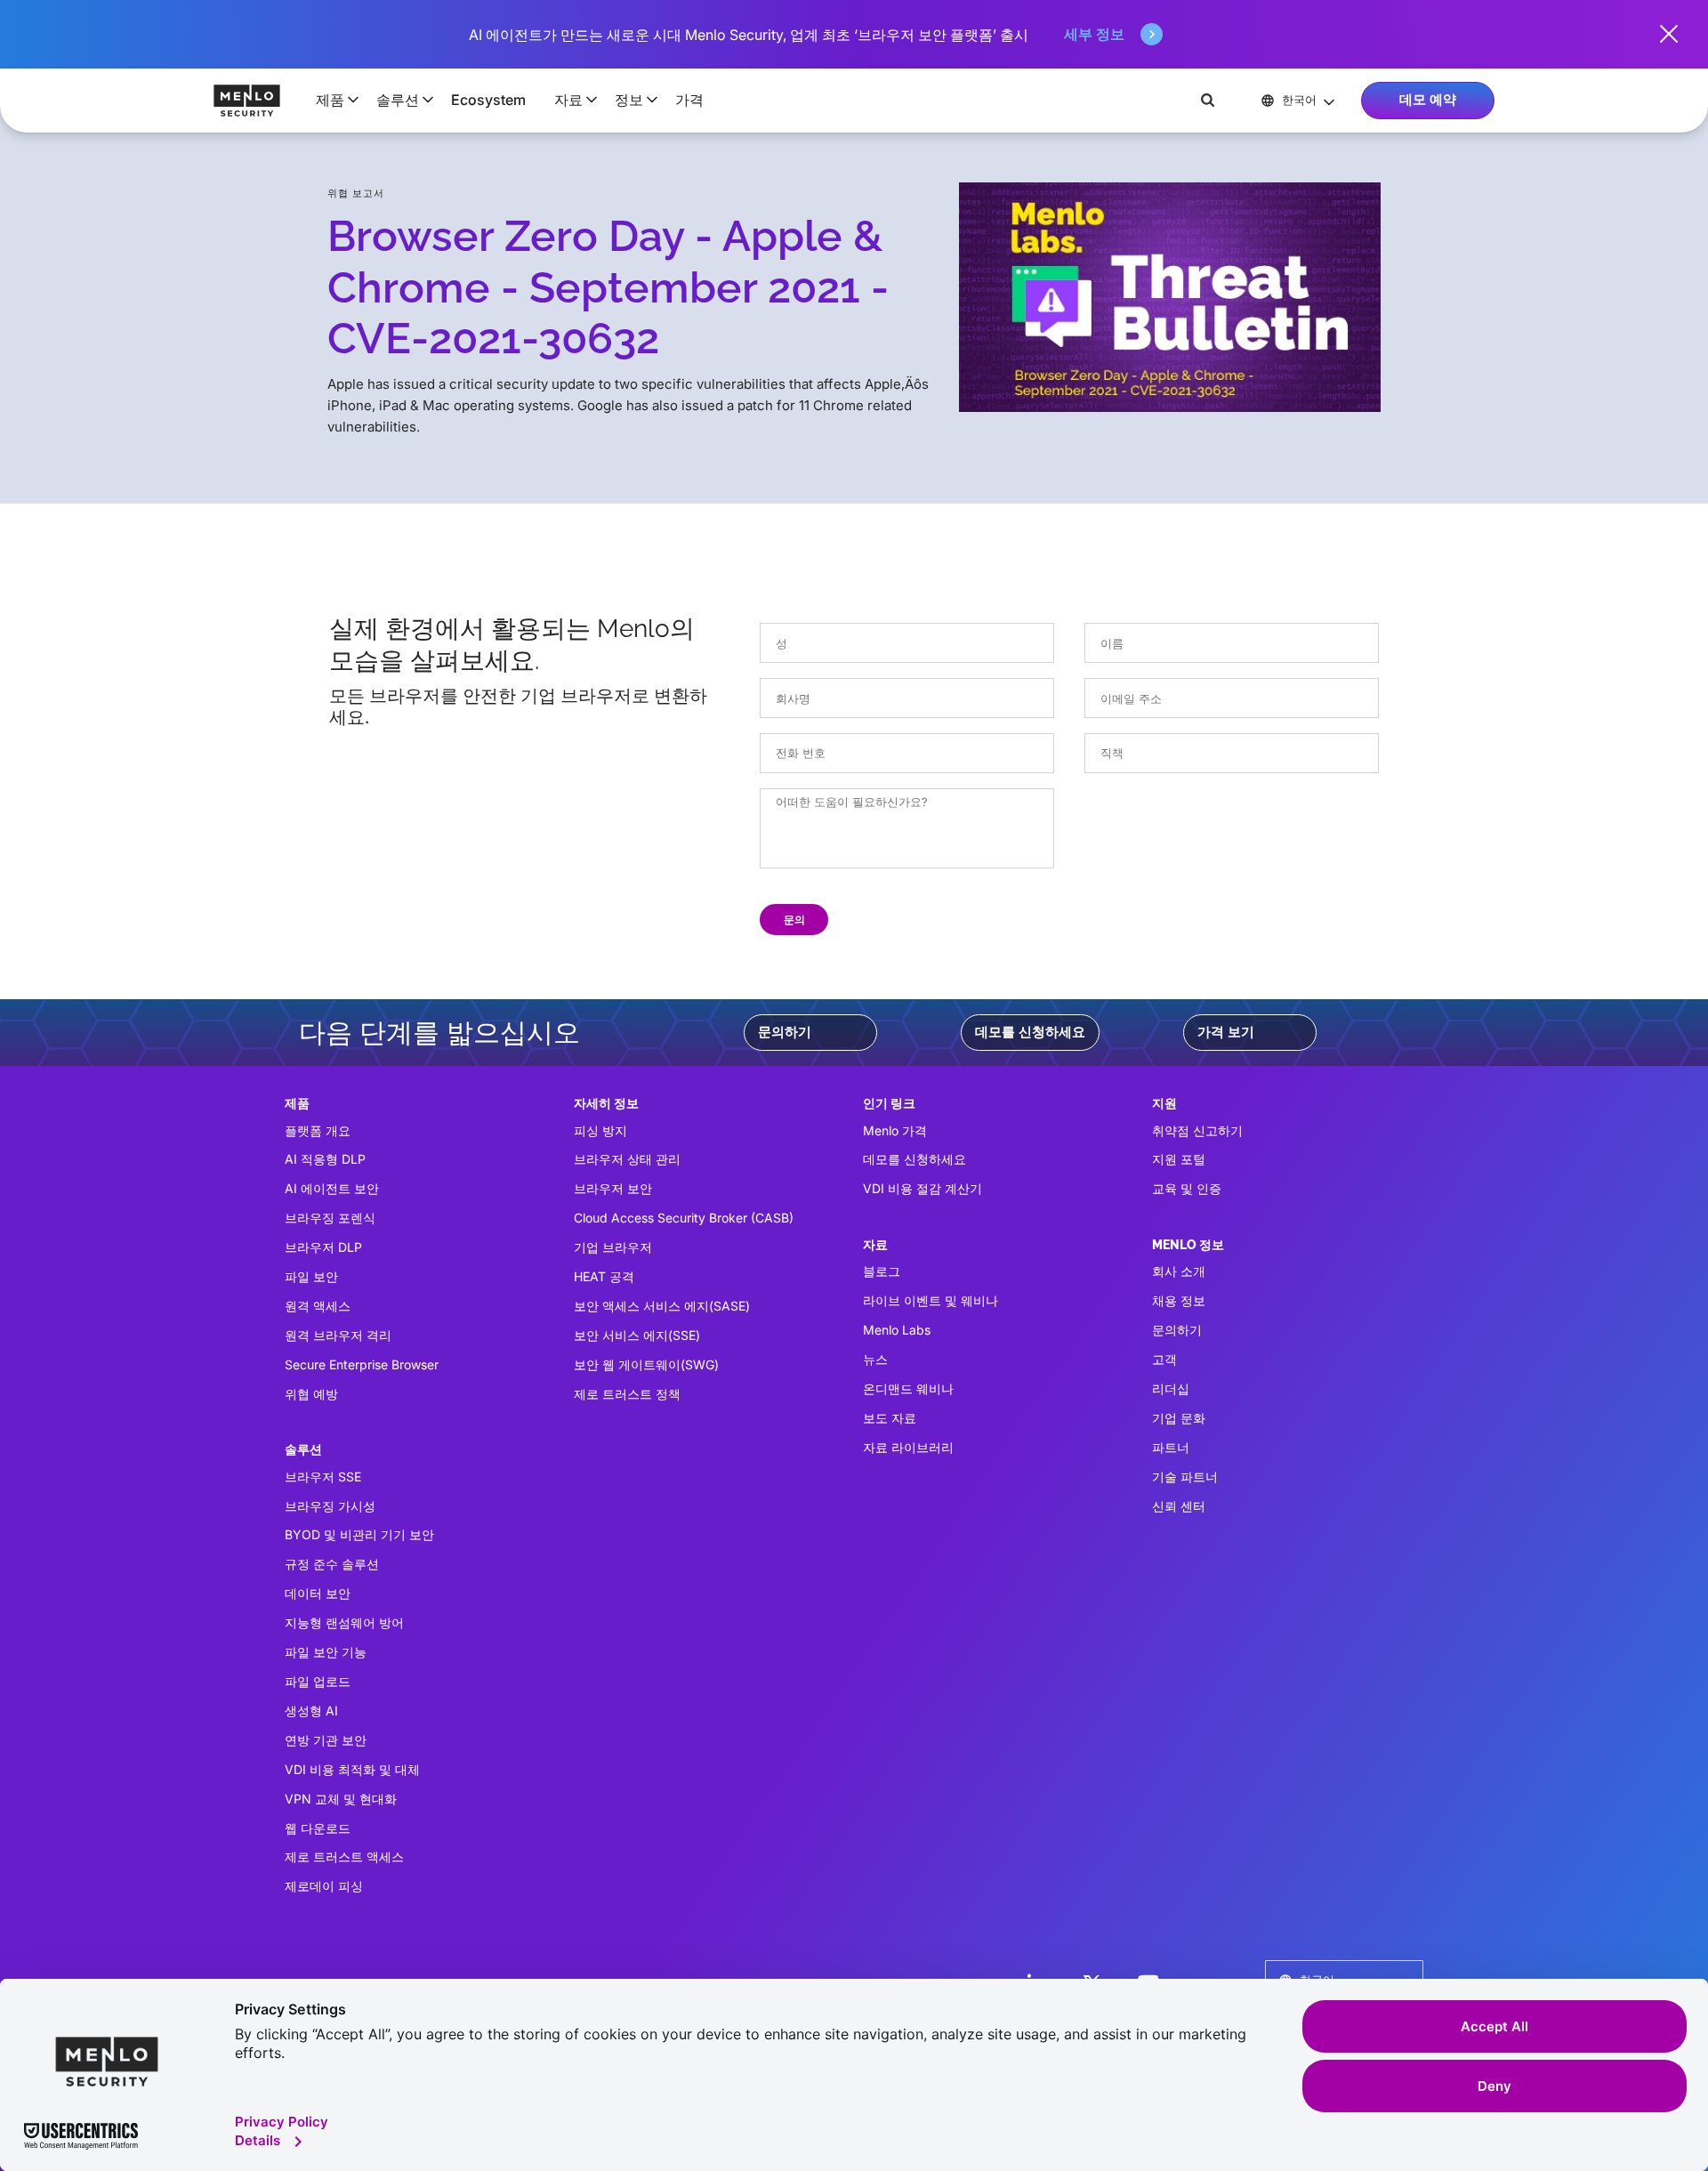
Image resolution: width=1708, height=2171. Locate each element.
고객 (1164, 1359)
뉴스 (875, 1359)
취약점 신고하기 (1197, 1130)
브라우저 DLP (323, 1247)
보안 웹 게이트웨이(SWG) (646, 1364)
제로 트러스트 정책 (627, 1394)
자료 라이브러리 (908, 1447)
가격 (689, 100)
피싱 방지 (600, 1130)
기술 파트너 (1185, 1477)
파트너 (1171, 1447)
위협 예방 (311, 1394)
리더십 (1171, 1388)
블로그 (882, 1271)
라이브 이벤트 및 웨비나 (931, 1300)
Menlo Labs (897, 1330)
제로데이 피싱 (324, 1886)
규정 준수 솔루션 (332, 1564)
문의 (794, 920)
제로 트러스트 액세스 (344, 1856)
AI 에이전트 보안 (332, 1188)
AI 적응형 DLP (325, 1159)
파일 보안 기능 (326, 1652)
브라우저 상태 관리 (627, 1159)
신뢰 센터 (1179, 1506)
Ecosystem (488, 100)
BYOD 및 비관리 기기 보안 (359, 1534)
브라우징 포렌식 (330, 1218)
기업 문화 (1179, 1418)
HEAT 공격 (604, 1276)
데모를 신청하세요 (1030, 1032)
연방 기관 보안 (326, 1740)
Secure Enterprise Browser (362, 1364)
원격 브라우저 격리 (338, 1335)
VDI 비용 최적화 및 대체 (352, 1769)
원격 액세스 (318, 1306)
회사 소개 (1179, 1271)
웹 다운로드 (318, 1828)
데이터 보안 (318, 1593)
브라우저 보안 (613, 1188)
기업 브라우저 (613, 1247)
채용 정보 (1179, 1300)
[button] (332, 100)
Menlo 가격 (895, 1130)
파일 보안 (311, 1276)
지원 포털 (1179, 1159)
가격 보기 (1226, 1032)
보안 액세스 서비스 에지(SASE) (662, 1306)
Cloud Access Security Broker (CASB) (684, 1218)
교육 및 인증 (1187, 1188)
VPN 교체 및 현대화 (341, 1799)
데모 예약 (1428, 100)
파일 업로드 (318, 1681)
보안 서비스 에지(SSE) (637, 1335)
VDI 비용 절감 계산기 (922, 1188)
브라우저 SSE (323, 1477)
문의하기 (785, 1032)
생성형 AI (311, 1711)
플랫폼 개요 (318, 1130)
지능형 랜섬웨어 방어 (344, 1622)
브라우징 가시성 (330, 1506)
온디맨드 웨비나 (908, 1388)
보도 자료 (890, 1418)
